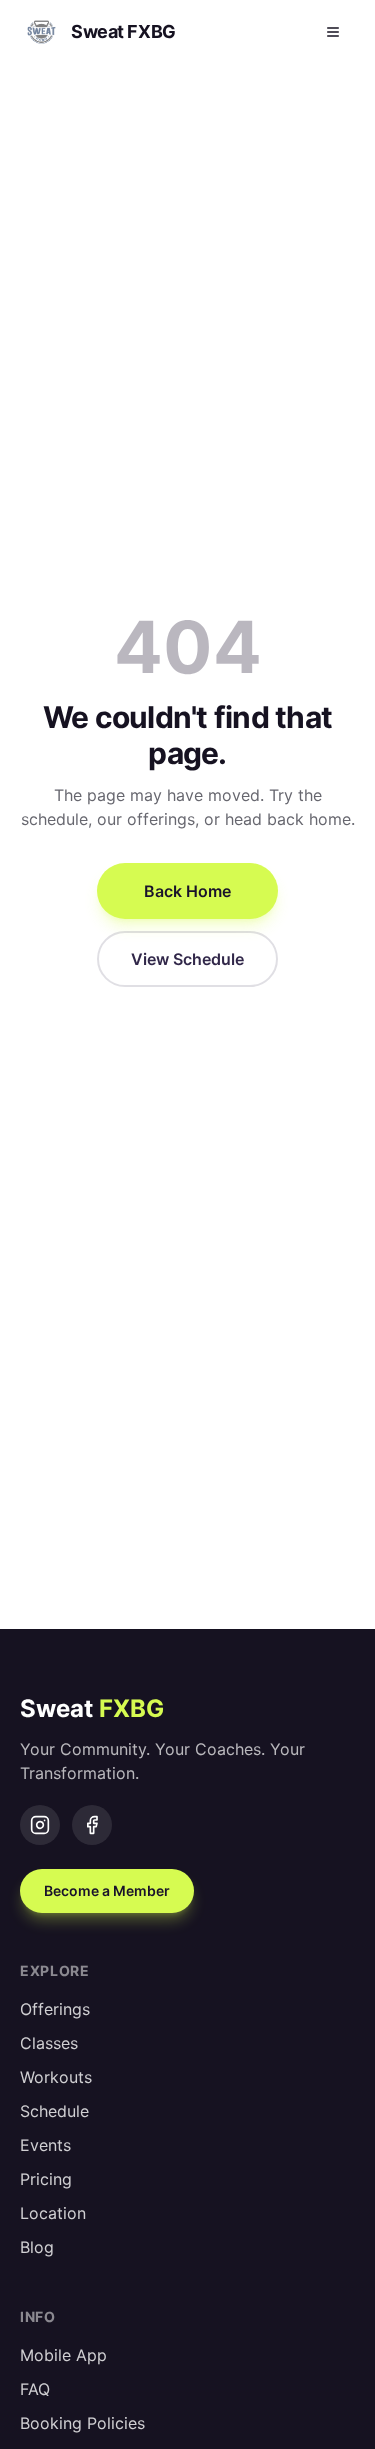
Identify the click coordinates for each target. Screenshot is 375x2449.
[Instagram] (40, 1825)
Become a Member (107, 1890)
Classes (49, 2043)
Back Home (187, 891)
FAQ (35, 2389)
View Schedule (187, 959)
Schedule (54, 2111)
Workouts (56, 2077)
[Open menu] (333, 32)
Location (53, 2213)
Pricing (46, 2179)
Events (45, 2145)
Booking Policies (82, 2423)
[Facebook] (92, 1825)
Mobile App (63, 2355)
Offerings (55, 2009)
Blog (37, 2247)
